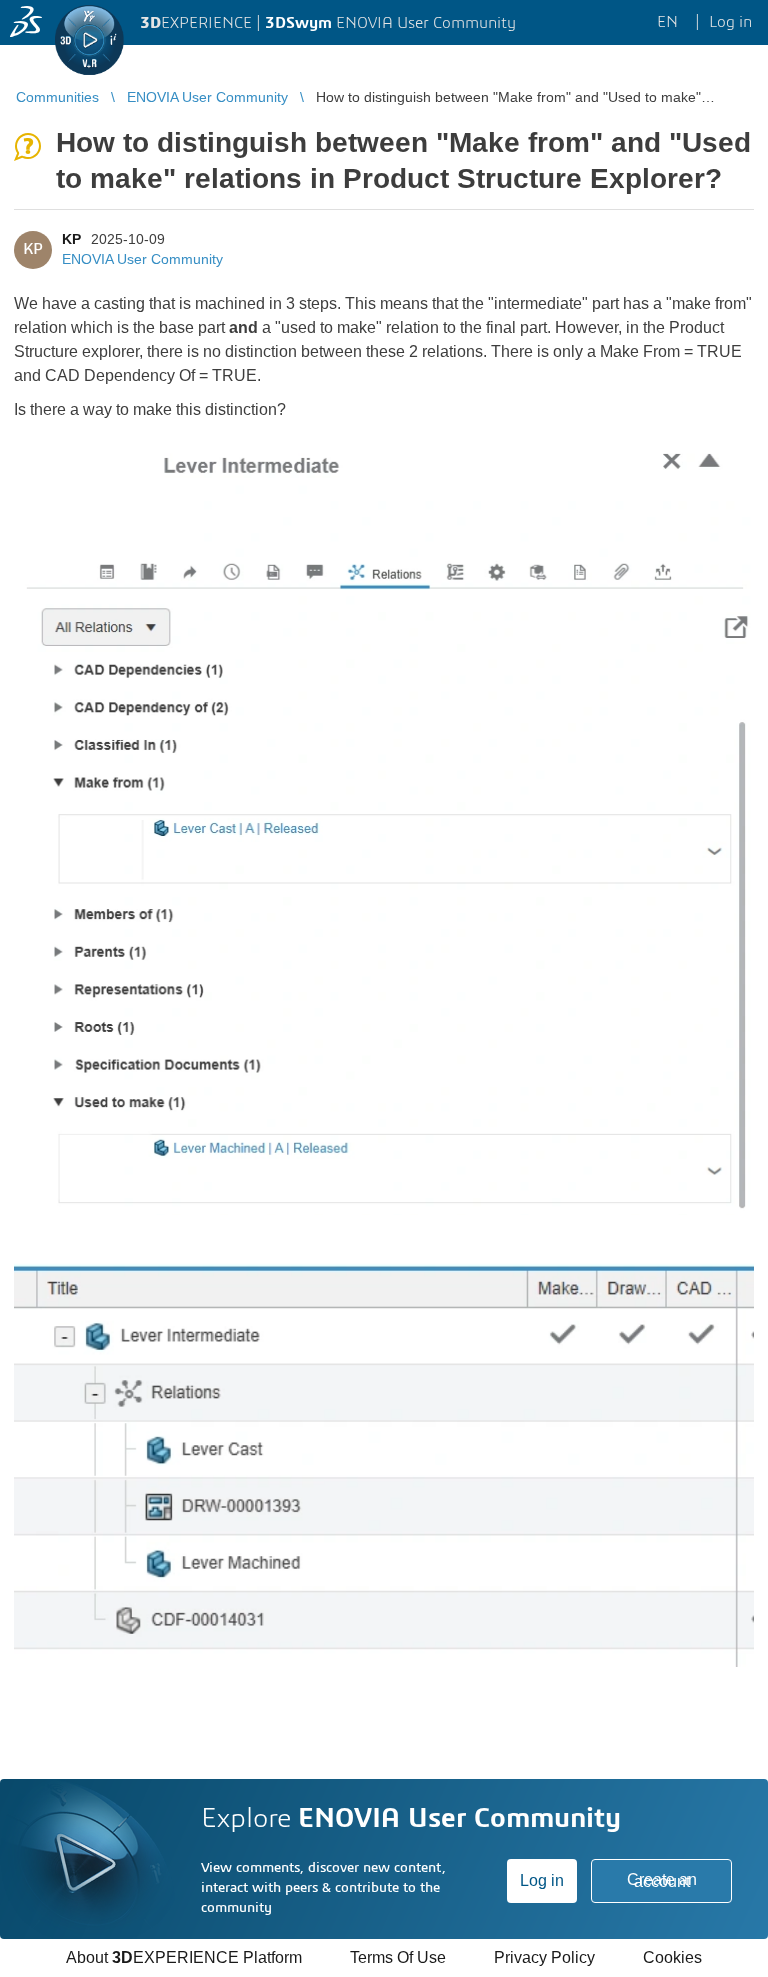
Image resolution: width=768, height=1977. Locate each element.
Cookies (672, 1957)
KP (71, 239)
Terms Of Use (398, 1957)
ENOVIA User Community (142, 259)
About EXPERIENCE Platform (184, 1957)
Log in (542, 1880)
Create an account (662, 1880)
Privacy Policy (544, 1957)
